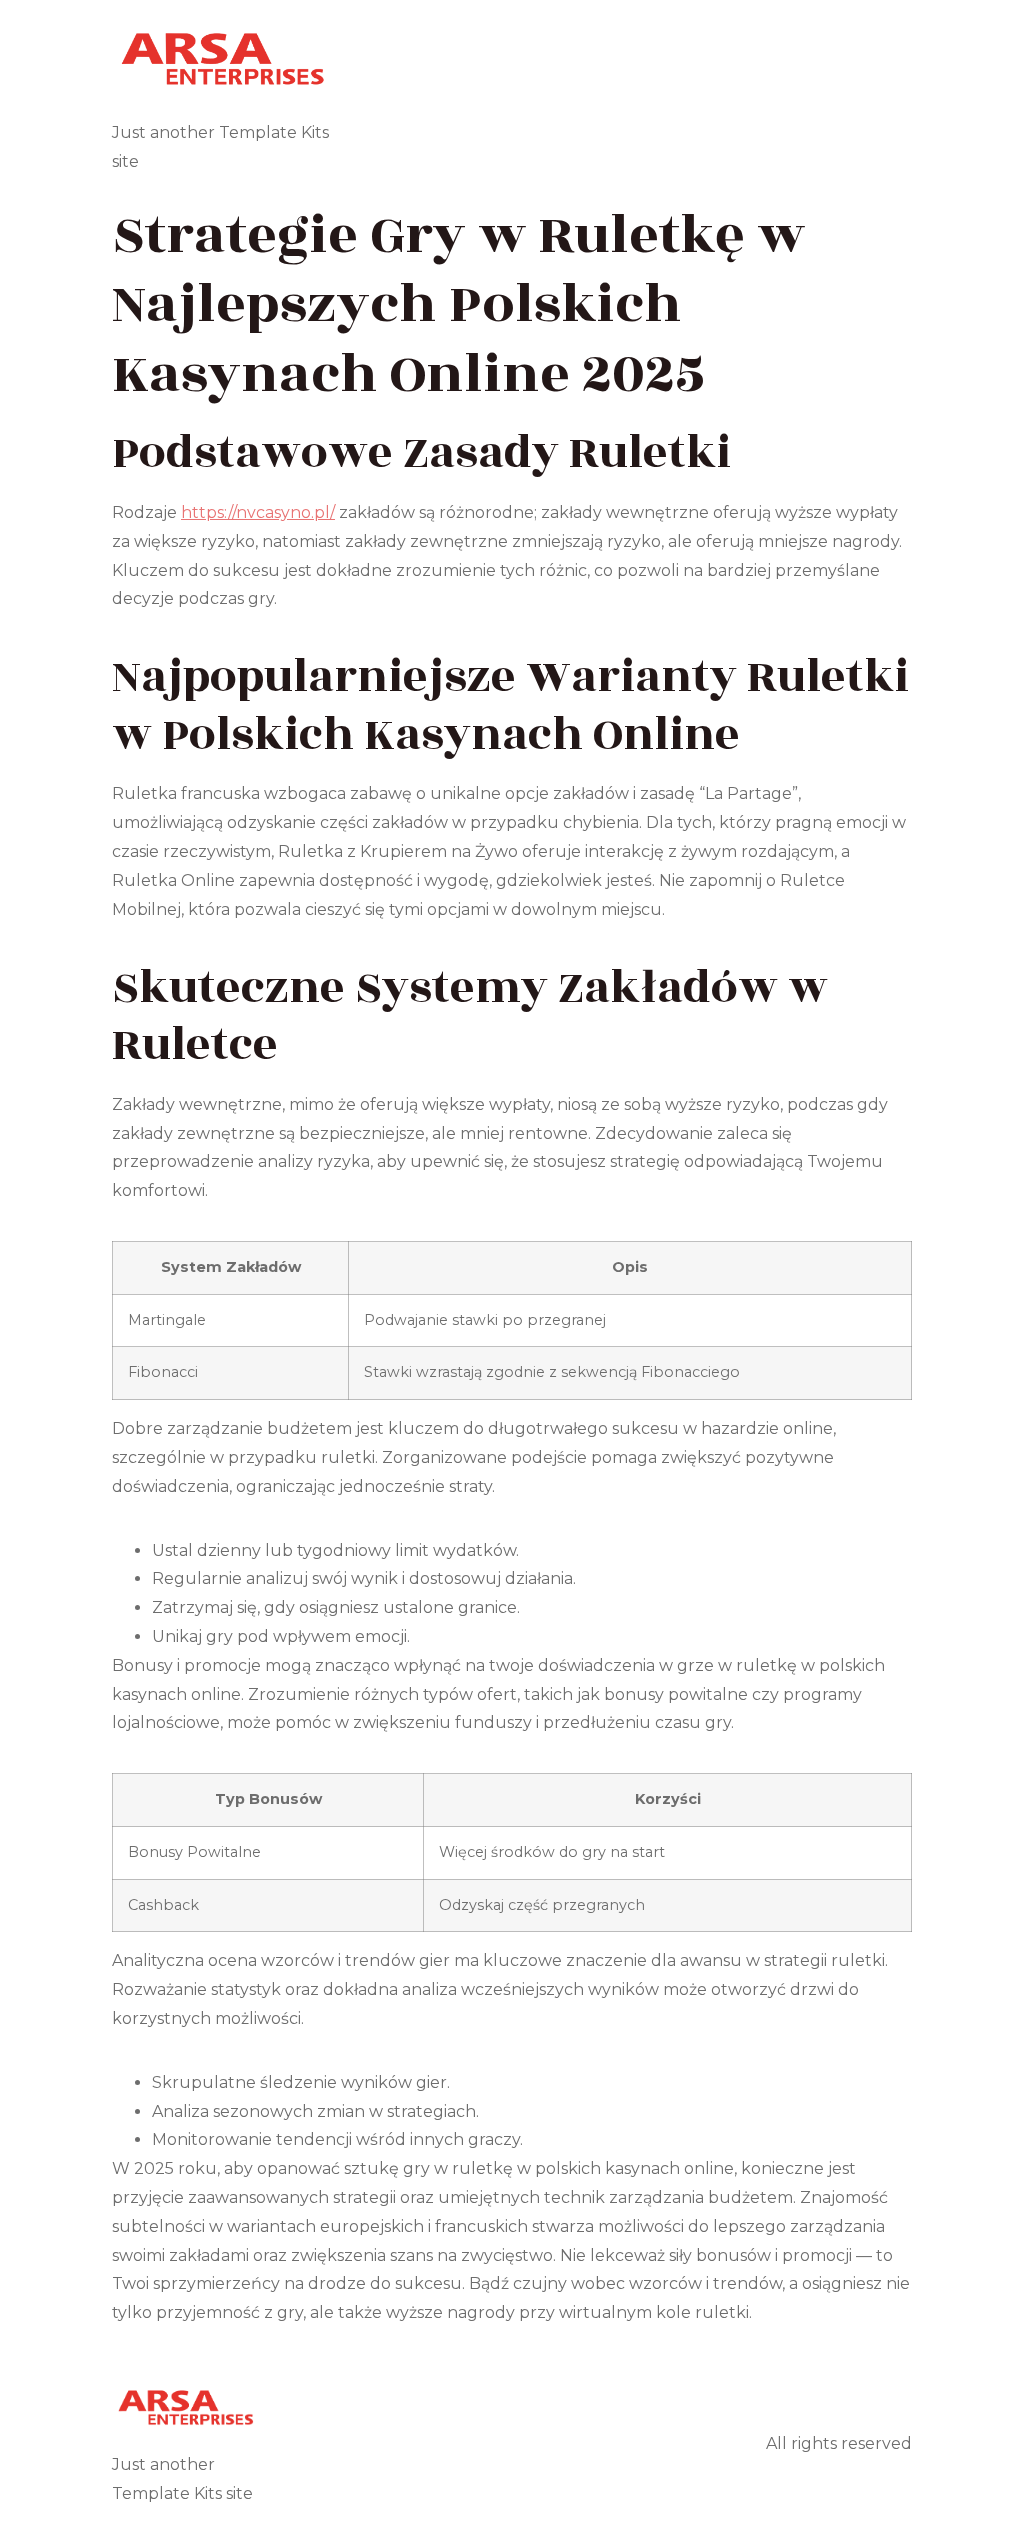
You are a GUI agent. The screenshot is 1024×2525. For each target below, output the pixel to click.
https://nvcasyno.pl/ (258, 512)
